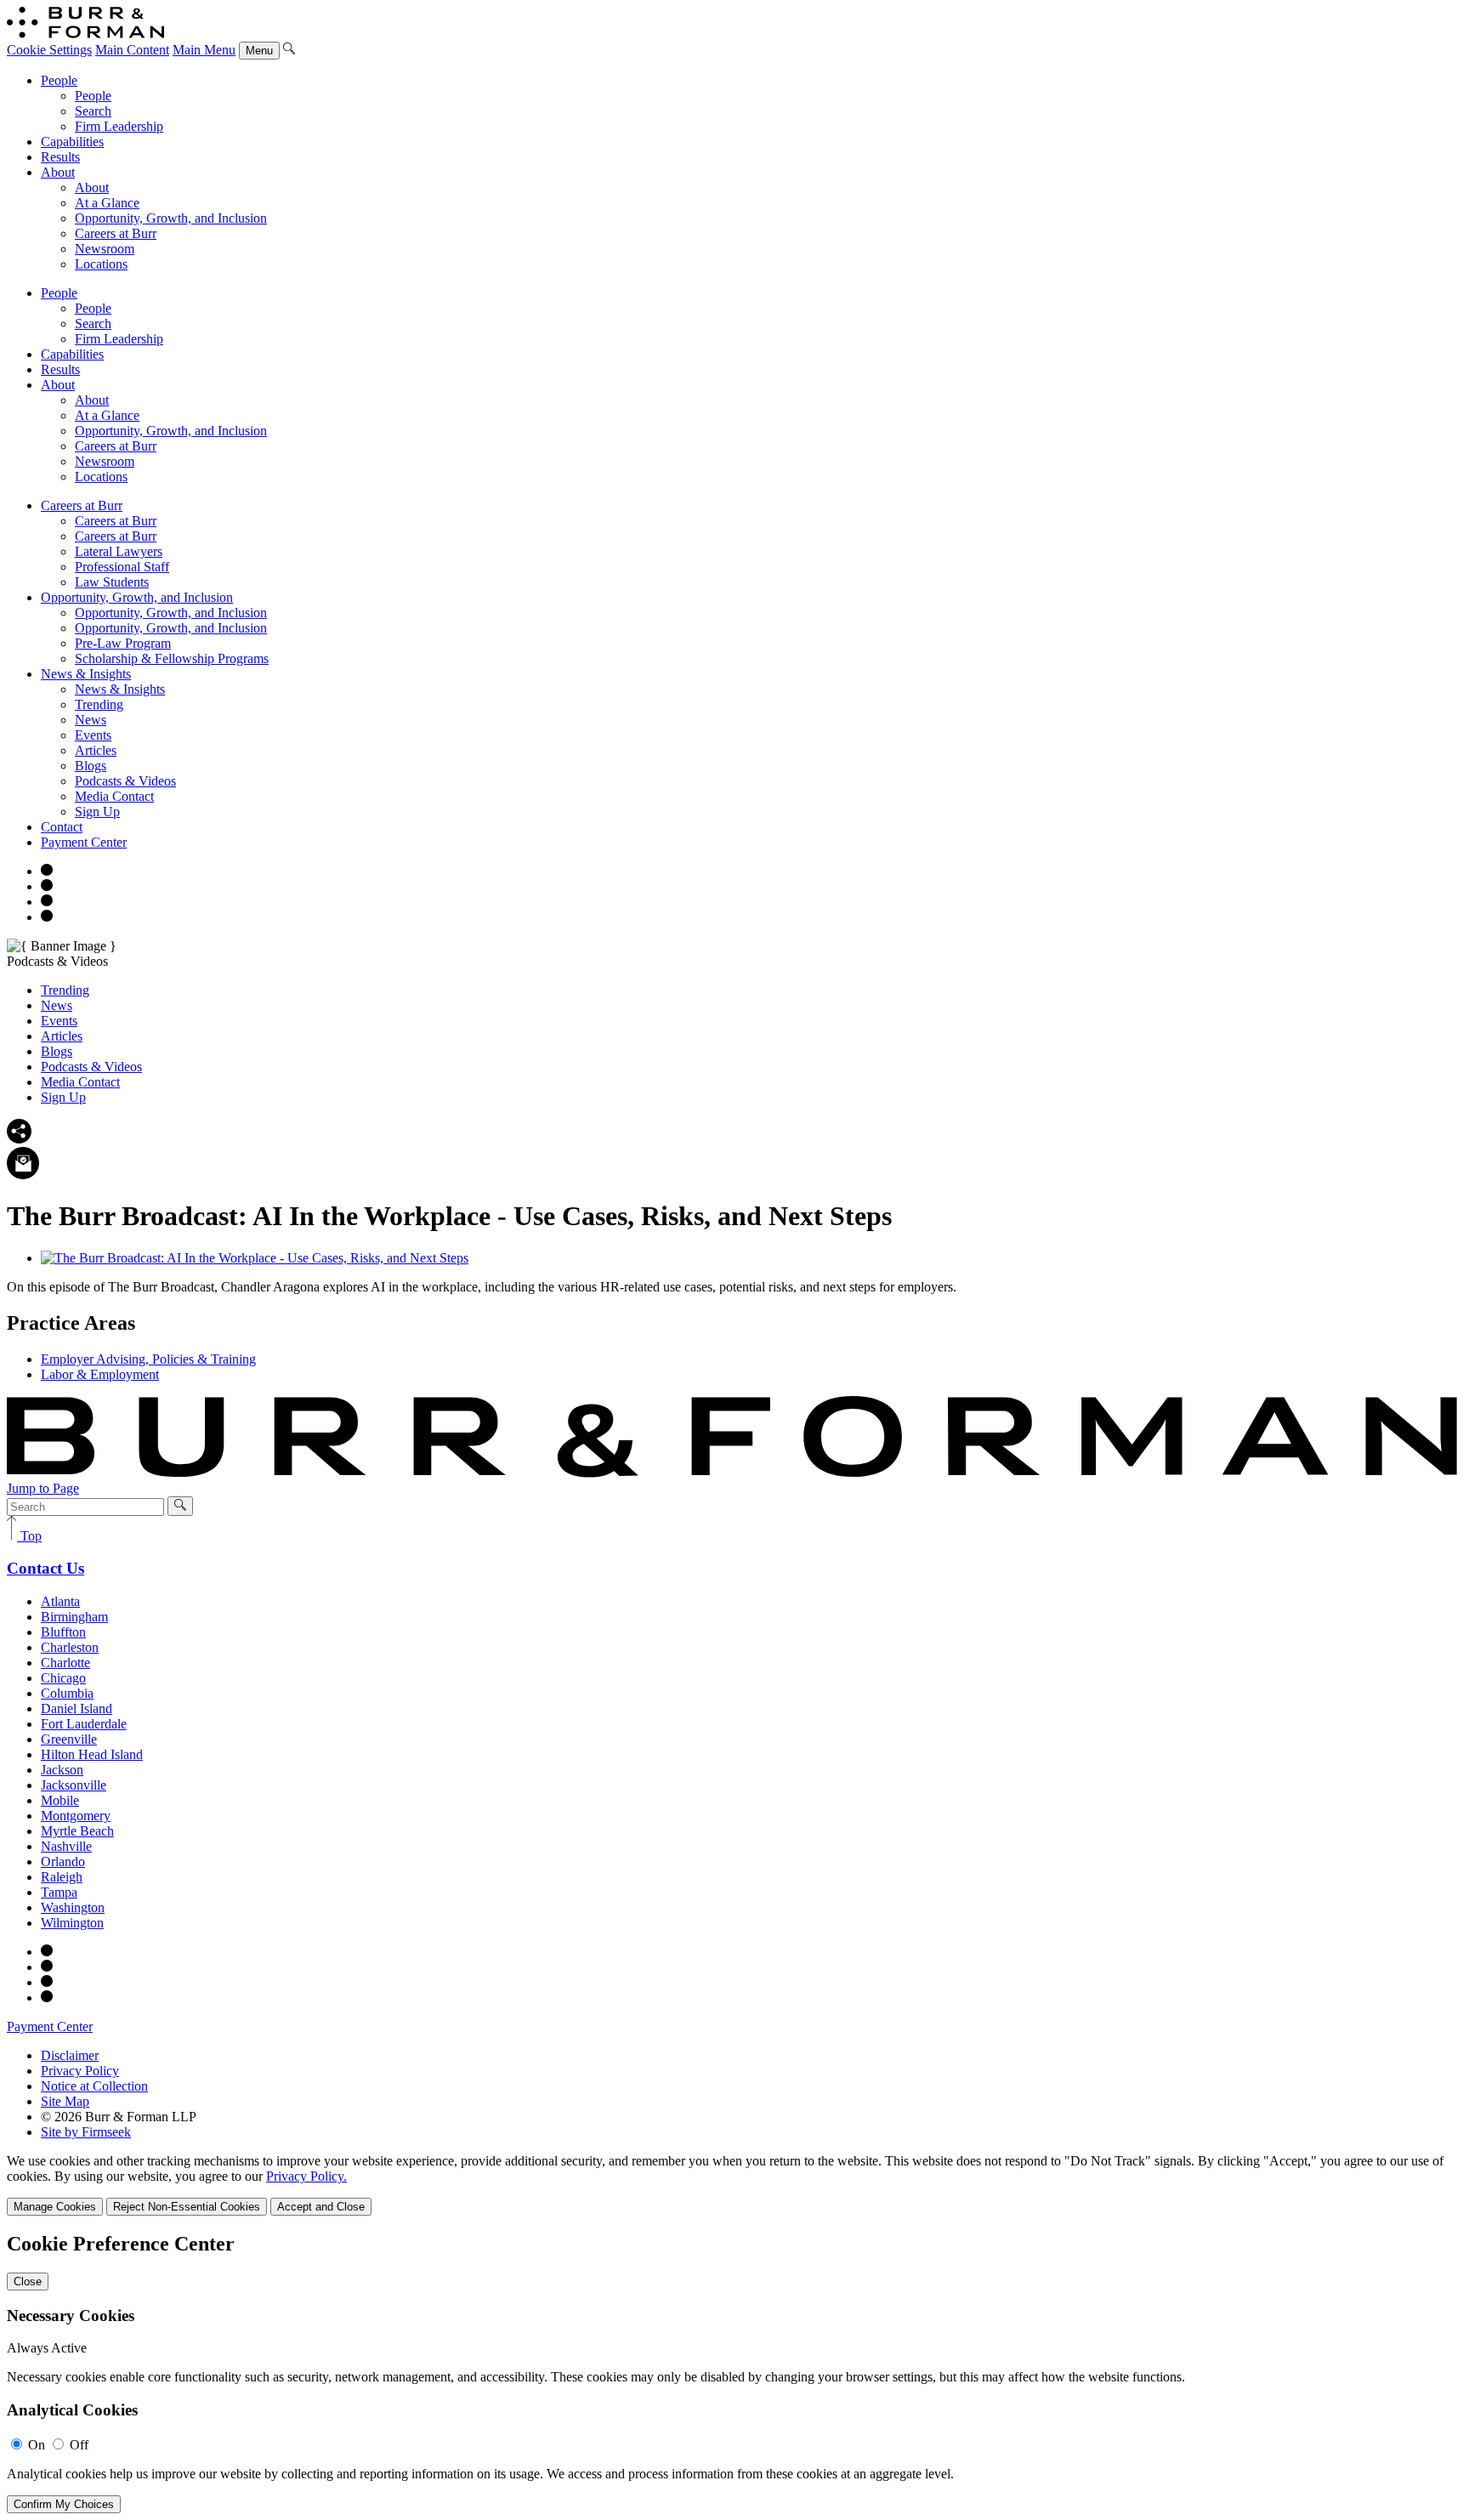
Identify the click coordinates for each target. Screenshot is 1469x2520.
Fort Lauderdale (84, 1724)
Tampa (59, 1892)
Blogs (91, 766)
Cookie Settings (49, 50)
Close (28, 2282)
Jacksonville (74, 1785)
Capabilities (72, 142)
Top (29, 1536)
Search (93, 111)
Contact (62, 827)
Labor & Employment (100, 1374)
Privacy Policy (80, 2071)
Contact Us (45, 1568)
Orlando (63, 1862)
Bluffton (63, 1632)
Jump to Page (43, 1488)
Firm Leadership (119, 126)
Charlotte (65, 1663)
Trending (99, 704)
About (58, 172)
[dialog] (734, 2185)
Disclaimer (70, 2055)
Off (79, 2445)
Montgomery (76, 1816)
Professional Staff (122, 567)
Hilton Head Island (92, 1754)
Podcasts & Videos (125, 781)
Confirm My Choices (64, 2504)
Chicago (63, 1678)
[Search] (289, 50)
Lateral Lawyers (119, 551)
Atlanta (60, 1601)
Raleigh (62, 1877)
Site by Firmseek (86, 2132)
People (59, 80)
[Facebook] (47, 886)
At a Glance (107, 203)
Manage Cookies (55, 2207)
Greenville (69, 1739)
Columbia (67, 1693)
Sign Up (97, 812)
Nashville (66, 1846)
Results (60, 157)
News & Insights (86, 674)
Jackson (62, 1770)
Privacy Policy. (306, 2176)
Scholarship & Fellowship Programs (172, 658)
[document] (734, 2373)
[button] (19, 1139)
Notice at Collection (94, 2086)
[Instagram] (47, 871)
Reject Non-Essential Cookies (187, 2207)
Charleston (70, 1647)
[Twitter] (47, 902)
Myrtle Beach (77, 1831)
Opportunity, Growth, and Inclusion (171, 218)
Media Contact (114, 796)
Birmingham (74, 1617)
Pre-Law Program (123, 643)
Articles (96, 750)
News (91, 720)
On (37, 2445)
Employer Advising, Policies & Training (148, 1359)
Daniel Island (77, 1708)
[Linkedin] (47, 917)
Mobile (60, 1800)
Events (93, 735)
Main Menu (204, 50)
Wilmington (72, 1923)
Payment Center (84, 842)
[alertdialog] (734, 2373)
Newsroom (105, 249)
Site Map (65, 2101)
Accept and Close (321, 2207)
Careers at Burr (116, 233)
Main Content (132, 50)
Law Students (112, 582)
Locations (101, 264)
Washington (73, 1907)
